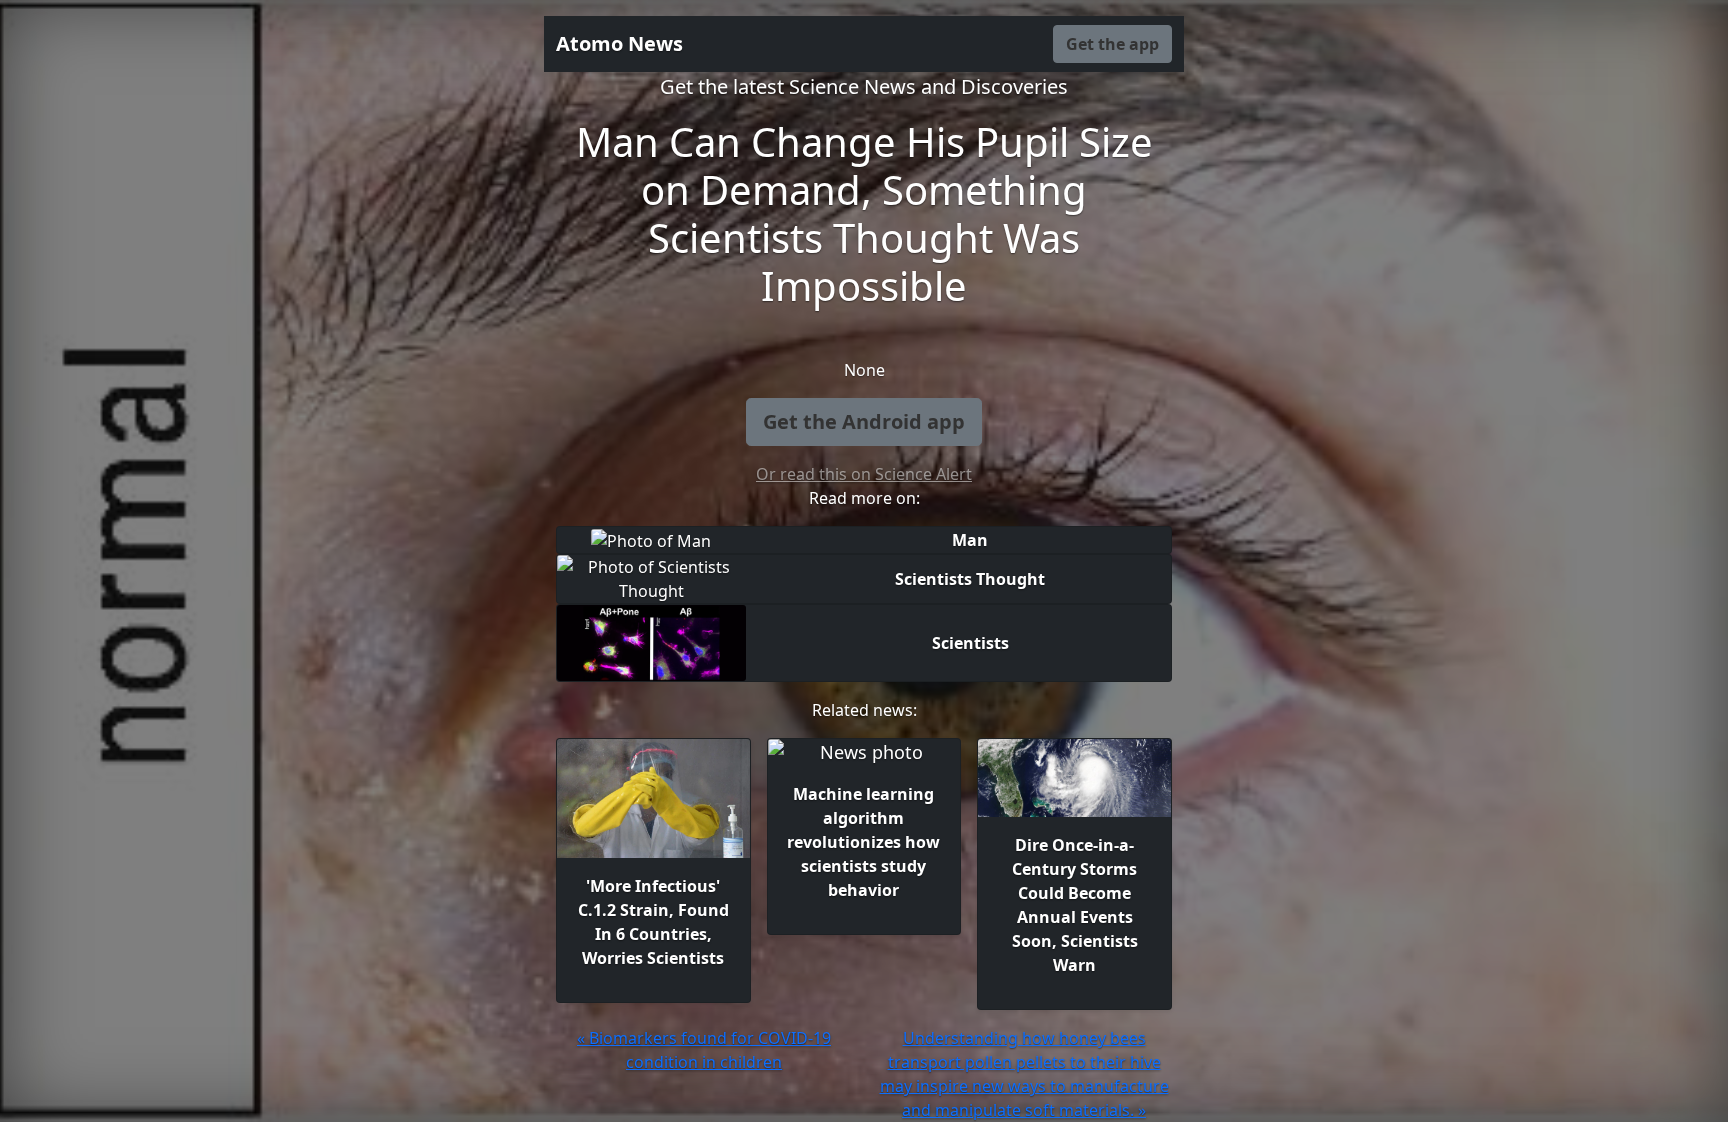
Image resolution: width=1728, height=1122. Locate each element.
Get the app (1112, 44)
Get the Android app (864, 421)
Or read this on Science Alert (864, 474)
